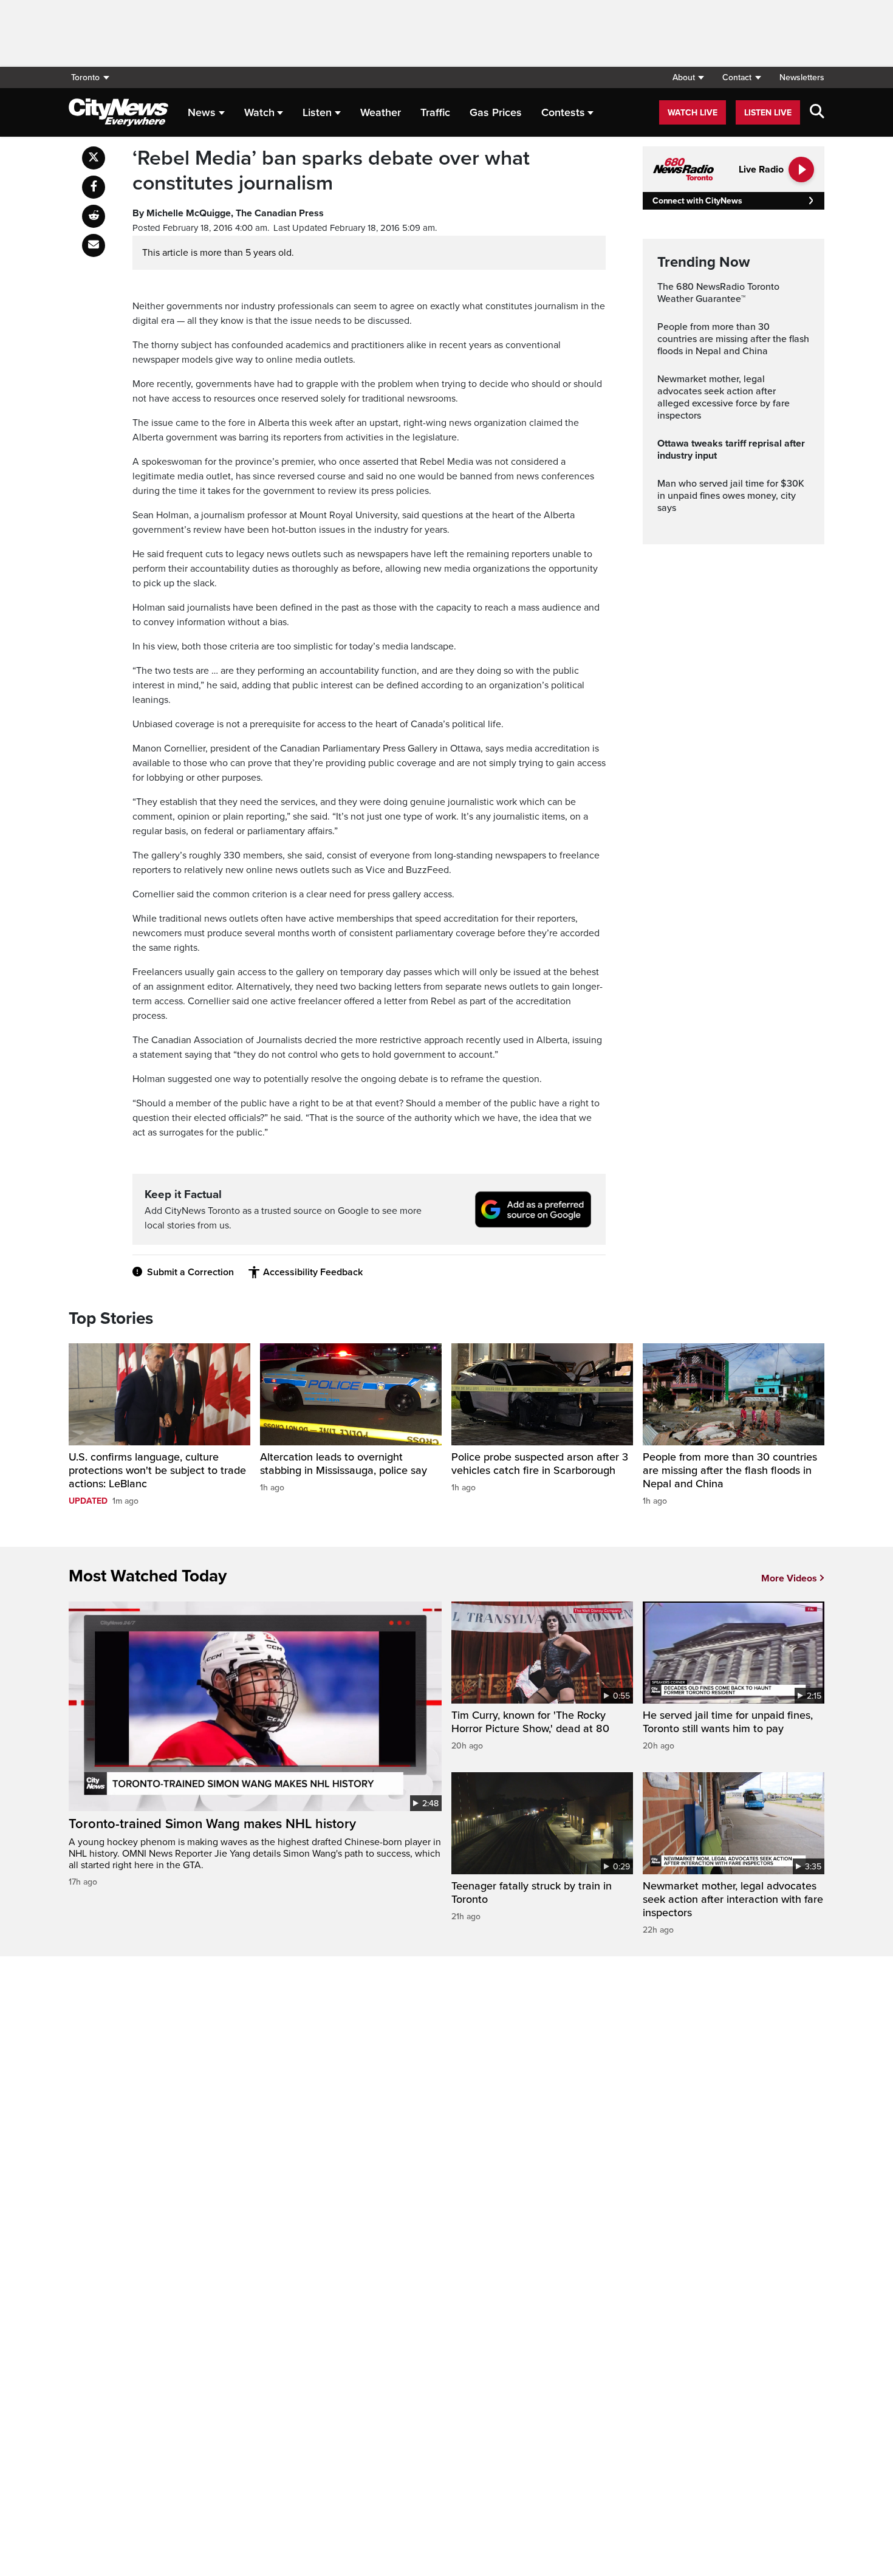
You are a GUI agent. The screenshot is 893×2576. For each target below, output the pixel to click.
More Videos (789, 1578)
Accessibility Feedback (313, 1272)
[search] (817, 112)
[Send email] (94, 245)
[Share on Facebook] (94, 187)
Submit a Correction (190, 1272)
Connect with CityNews (697, 201)
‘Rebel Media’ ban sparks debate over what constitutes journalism (331, 171)
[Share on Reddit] (94, 216)
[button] (688, 77)
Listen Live (768, 113)
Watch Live (693, 113)
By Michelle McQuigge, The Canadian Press (228, 213)
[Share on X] (94, 158)
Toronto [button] (85, 77)
